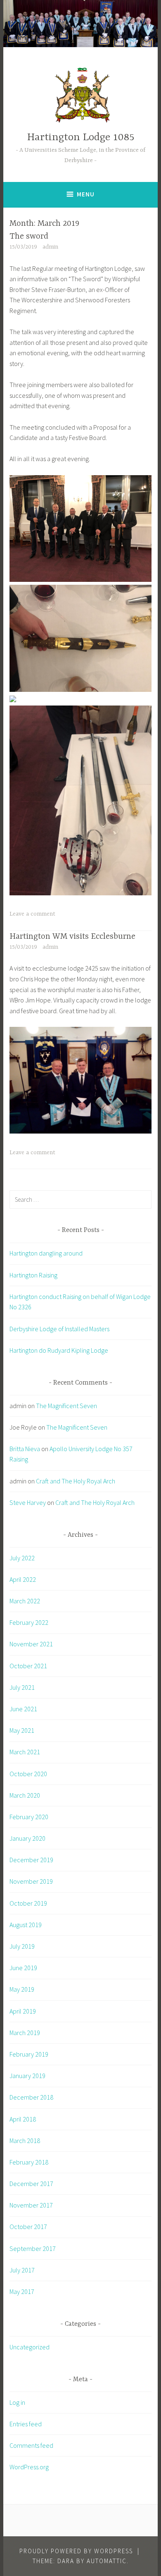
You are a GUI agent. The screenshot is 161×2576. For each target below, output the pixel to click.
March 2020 (25, 1795)
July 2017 (22, 2270)
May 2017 (22, 2291)
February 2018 (29, 2162)
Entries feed (26, 2424)
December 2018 (31, 2097)
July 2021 (22, 1687)
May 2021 (22, 1730)
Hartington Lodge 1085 (81, 138)
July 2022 (22, 1558)
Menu (86, 194)
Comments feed (31, 2445)
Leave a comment (32, 914)
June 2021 (23, 1709)
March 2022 (25, 1601)
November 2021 (31, 1644)
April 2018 (23, 2119)
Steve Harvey (28, 1502)
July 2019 (22, 1946)
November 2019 (31, 1881)
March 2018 (25, 2141)
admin (50, 247)
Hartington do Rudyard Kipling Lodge (59, 1350)
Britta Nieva (25, 1449)
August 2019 (26, 1925)
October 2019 (28, 1903)
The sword (29, 236)
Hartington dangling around (46, 1253)
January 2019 (27, 2076)
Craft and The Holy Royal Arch (76, 1481)
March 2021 (25, 1752)
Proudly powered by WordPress (76, 2551)
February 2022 (29, 1622)
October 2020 (28, 1774)
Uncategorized (30, 2347)
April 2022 (23, 1579)
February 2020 (29, 1817)
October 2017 (28, 2227)
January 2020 (27, 1838)
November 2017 (31, 2205)
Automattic (107, 2561)
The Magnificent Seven (66, 1406)
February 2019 (29, 2054)
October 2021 (28, 1666)
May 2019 (22, 1989)
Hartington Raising (33, 1275)
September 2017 (33, 2248)
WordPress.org (29, 2467)
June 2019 (23, 1968)
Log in (17, 2402)
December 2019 (31, 1860)
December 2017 (31, 2184)
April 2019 (23, 2011)
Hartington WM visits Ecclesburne (72, 936)
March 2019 (25, 2033)
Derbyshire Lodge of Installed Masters (59, 1329)
